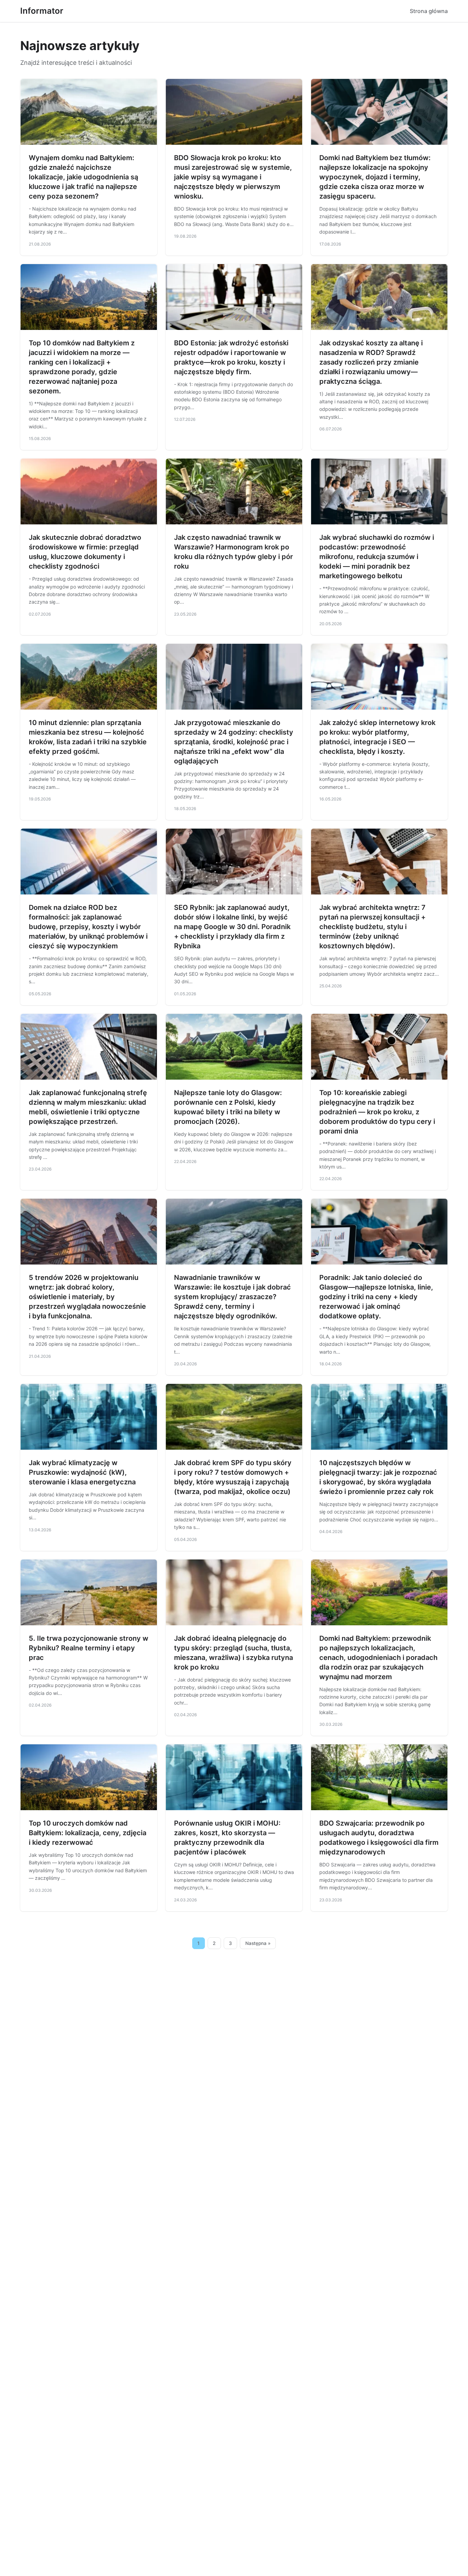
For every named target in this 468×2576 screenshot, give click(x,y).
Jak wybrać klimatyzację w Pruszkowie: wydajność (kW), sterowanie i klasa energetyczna (82, 1472)
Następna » (258, 1943)
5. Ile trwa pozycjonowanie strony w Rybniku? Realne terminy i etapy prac (89, 1648)
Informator (42, 11)
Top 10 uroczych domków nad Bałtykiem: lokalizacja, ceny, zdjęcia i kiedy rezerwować (88, 1833)
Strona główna (429, 11)
